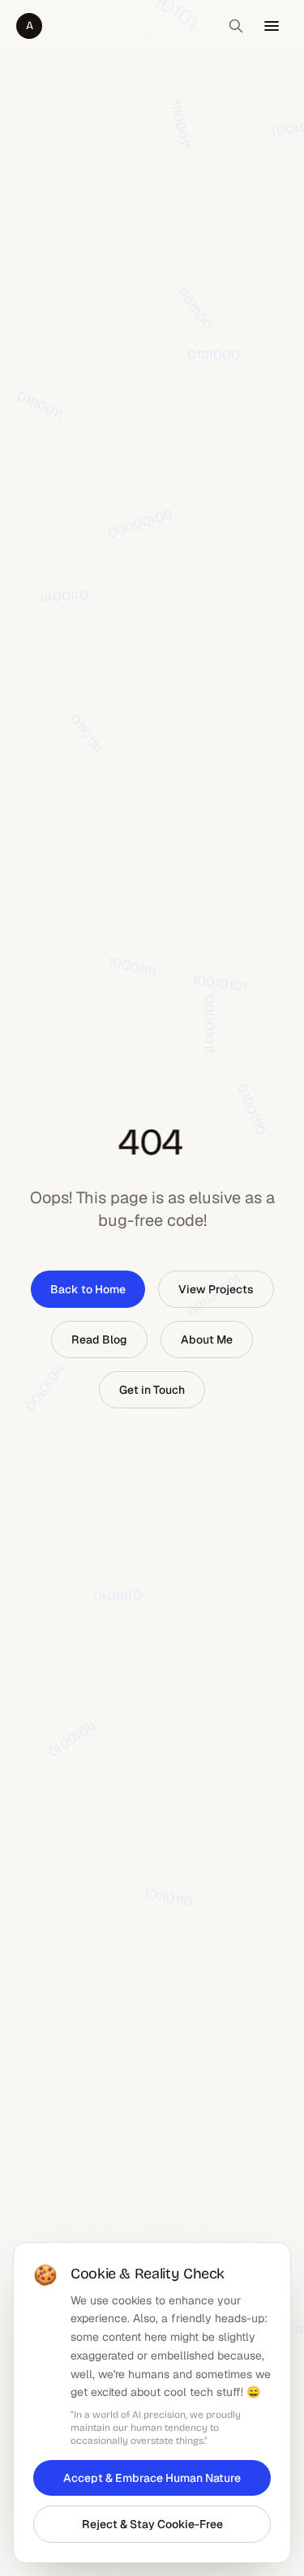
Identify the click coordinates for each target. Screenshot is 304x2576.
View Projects (216, 1289)
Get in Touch (152, 1390)
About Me (207, 1339)
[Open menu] (272, 26)
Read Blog (99, 1339)
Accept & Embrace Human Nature (152, 2478)
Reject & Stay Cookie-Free (152, 2524)
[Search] (236, 26)
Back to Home (88, 1289)
